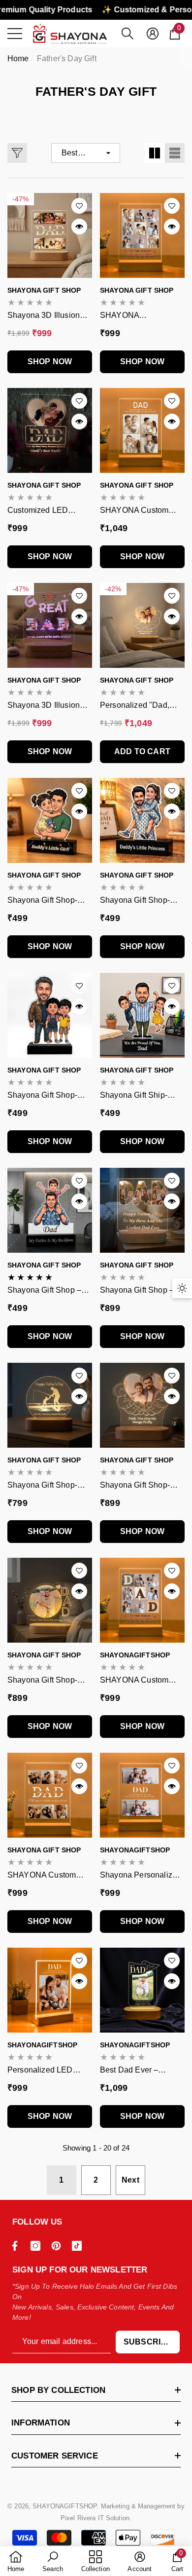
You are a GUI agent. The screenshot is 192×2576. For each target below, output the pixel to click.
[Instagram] (38, 2246)
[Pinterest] (59, 2246)
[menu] (15, 34)
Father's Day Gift (67, 58)
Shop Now (50, 362)
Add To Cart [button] (142, 751)
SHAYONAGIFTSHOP (135, 1655)
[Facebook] (17, 2246)
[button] (128, 34)
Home (18, 58)
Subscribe (148, 2342)
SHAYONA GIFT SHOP (44, 290)
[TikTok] (79, 2246)
